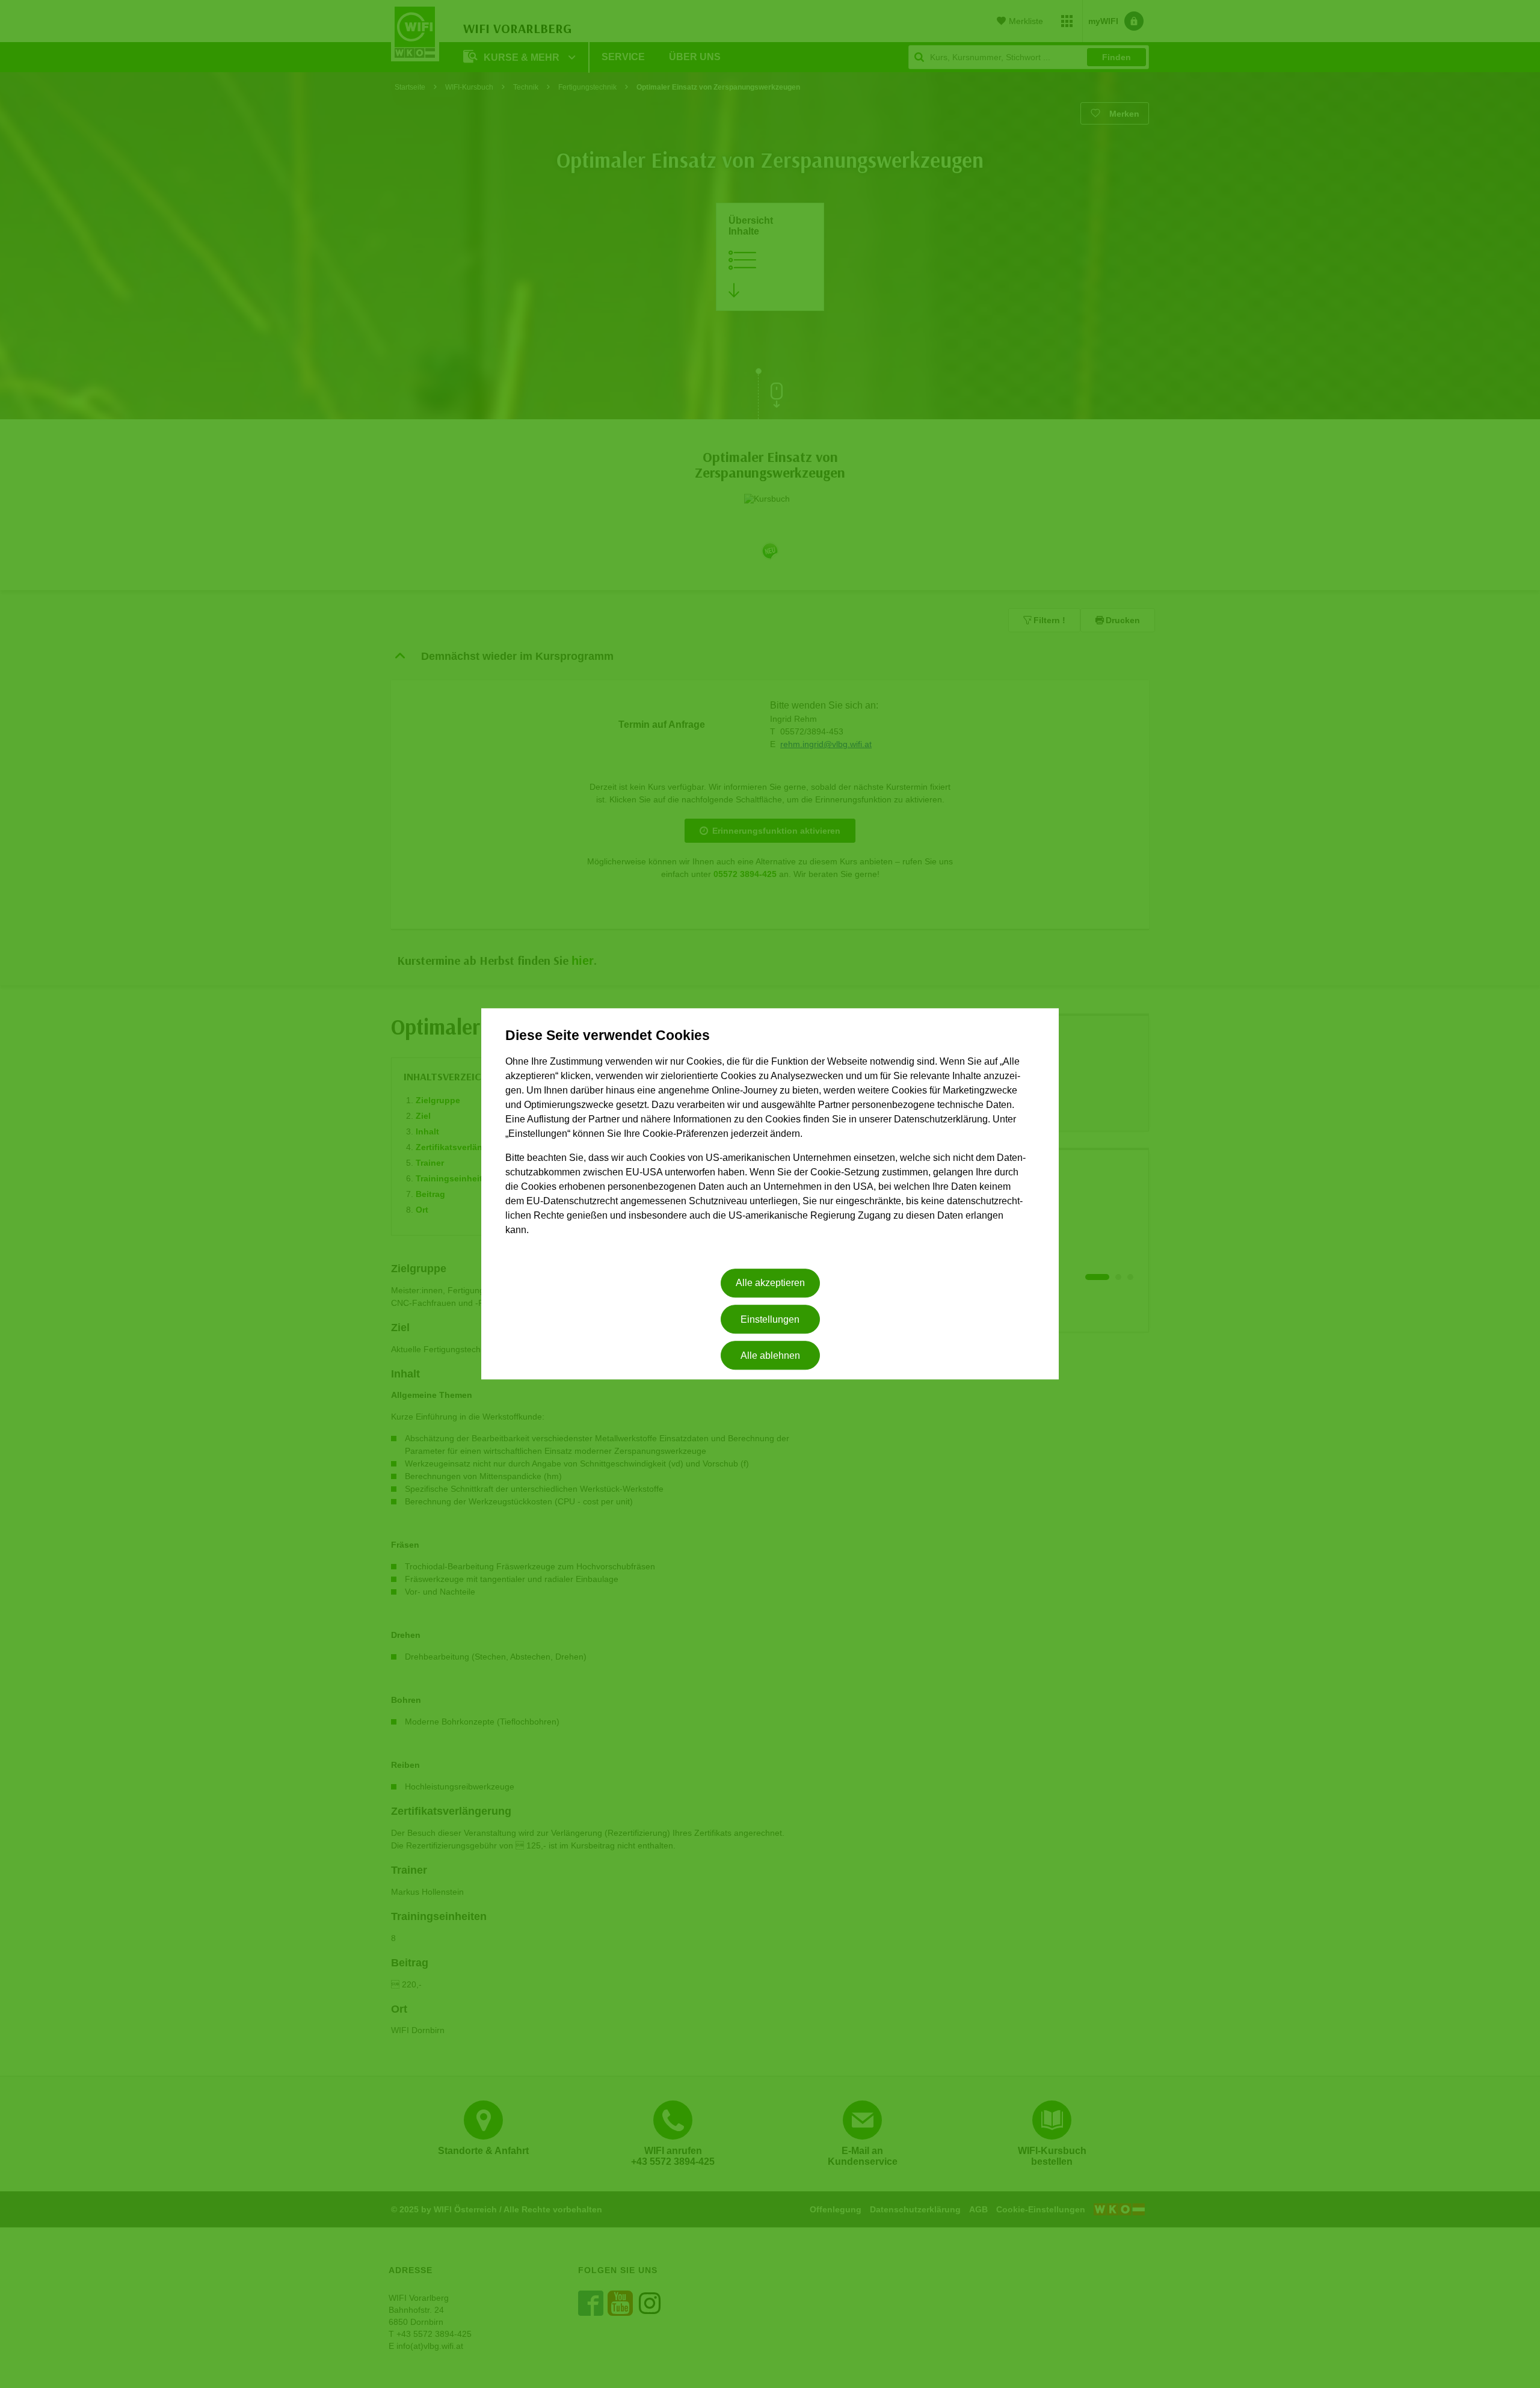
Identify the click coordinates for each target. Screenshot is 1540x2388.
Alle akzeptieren (770, 1283)
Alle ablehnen (770, 1356)
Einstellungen (770, 1319)
